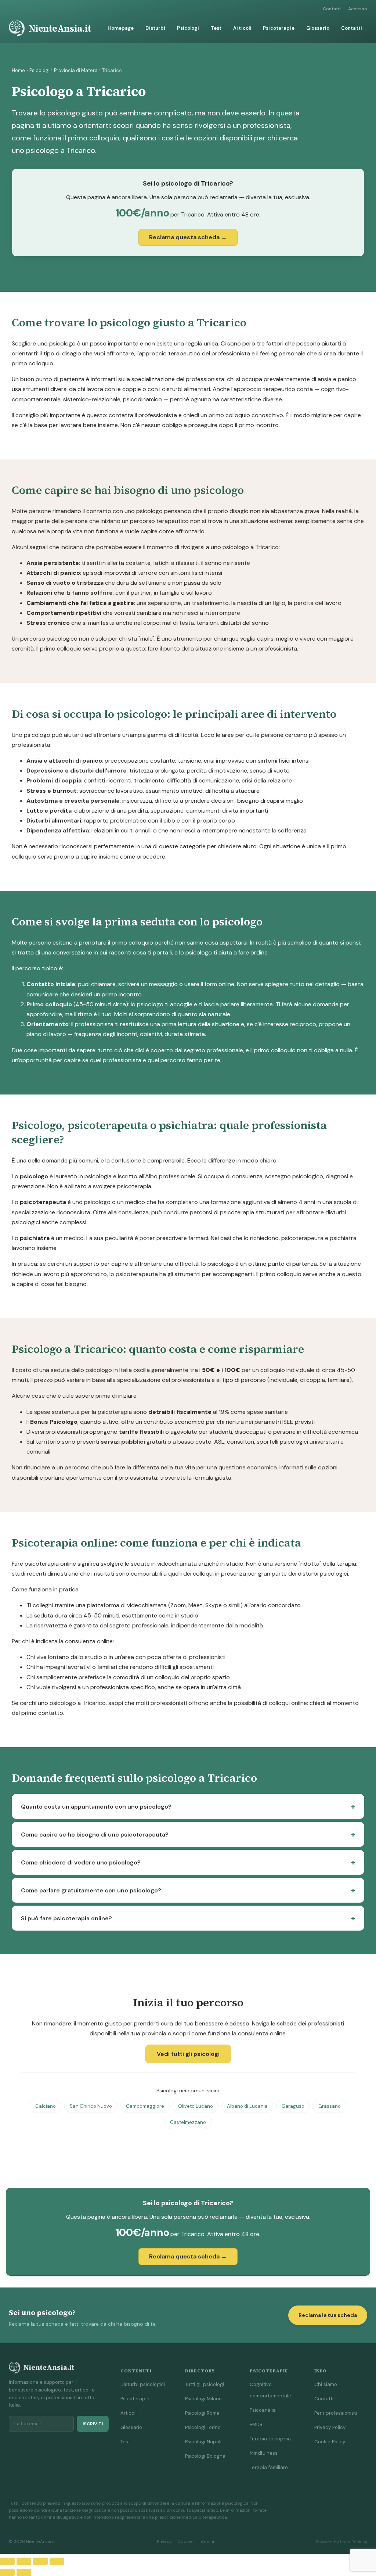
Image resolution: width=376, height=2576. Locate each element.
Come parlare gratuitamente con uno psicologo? (91, 1890)
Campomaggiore (145, 2106)
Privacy (164, 2542)
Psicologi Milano (203, 2399)
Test (216, 28)
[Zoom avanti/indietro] (7, 2561)
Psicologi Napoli (203, 2442)
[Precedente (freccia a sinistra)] (7, 2572)
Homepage (121, 28)
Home (18, 70)
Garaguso (293, 2106)
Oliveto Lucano (196, 2106)
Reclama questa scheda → (188, 237)
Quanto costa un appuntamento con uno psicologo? (96, 1807)
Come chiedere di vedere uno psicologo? (81, 1862)
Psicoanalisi (263, 2410)
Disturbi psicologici (143, 2384)
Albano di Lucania (247, 2106)
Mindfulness (264, 2453)
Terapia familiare (269, 2467)
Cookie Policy (330, 2442)
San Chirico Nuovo (91, 2106)
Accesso (358, 9)
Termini (206, 2542)
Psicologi (188, 28)
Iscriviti (93, 2424)
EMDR (256, 2424)
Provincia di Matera (76, 70)
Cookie (185, 2542)
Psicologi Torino (203, 2427)
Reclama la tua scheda (328, 2315)
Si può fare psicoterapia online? (66, 1918)
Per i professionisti (336, 2413)
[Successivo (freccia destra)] (24, 2572)
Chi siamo (326, 2384)
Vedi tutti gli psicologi (188, 2054)
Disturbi (155, 28)
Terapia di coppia (270, 2439)
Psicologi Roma (202, 2413)
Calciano (46, 2106)
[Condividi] (40, 2561)
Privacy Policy (330, 2427)
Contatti (332, 9)
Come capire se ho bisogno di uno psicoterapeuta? (95, 1835)
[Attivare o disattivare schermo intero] (24, 2561)
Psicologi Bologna (205, 2456)
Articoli (242, 28)
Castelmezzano (188, 2122)
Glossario (318, 28)
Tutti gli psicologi (205, 2384)
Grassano (330, 2106)
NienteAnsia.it (60, 28)
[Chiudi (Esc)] (57, 2561)
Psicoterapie (279, 28)
